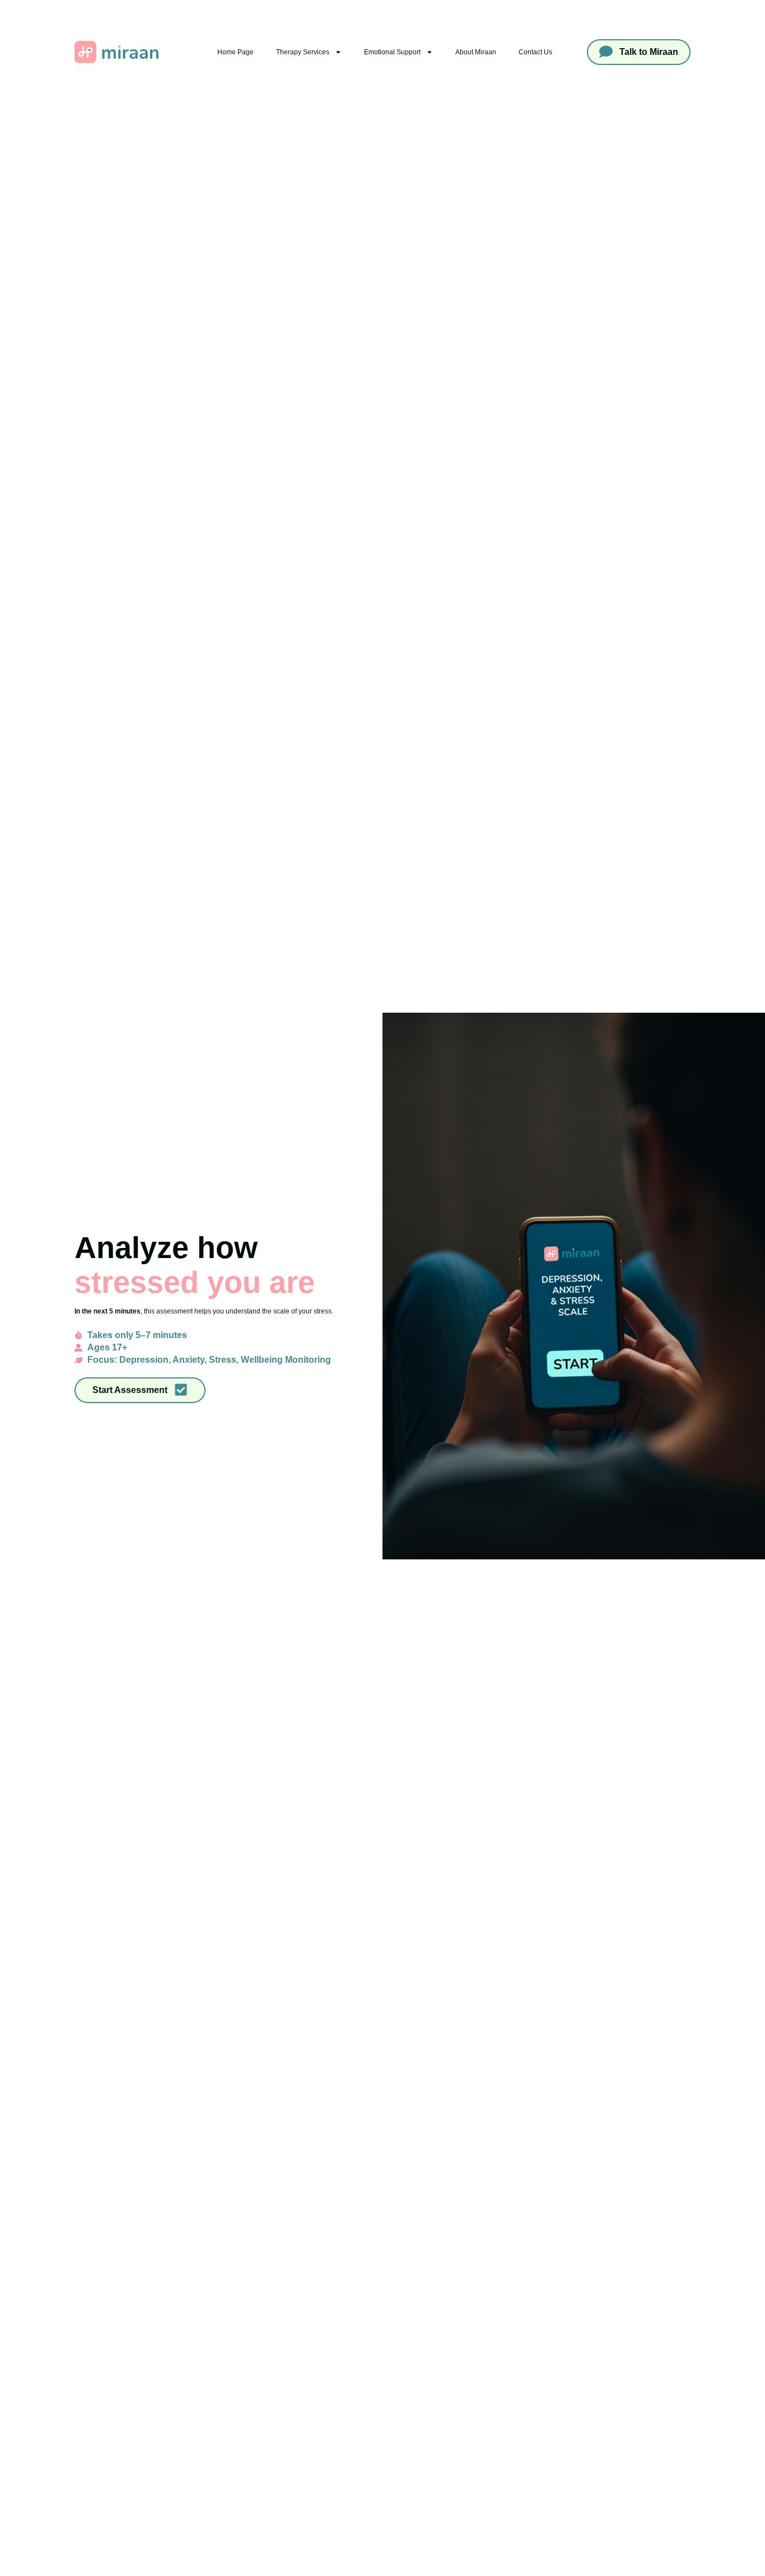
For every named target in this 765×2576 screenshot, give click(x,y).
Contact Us (535, 52)
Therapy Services (303, 52)
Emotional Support (392, 52)
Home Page (235, 52)
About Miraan (476, 52)
